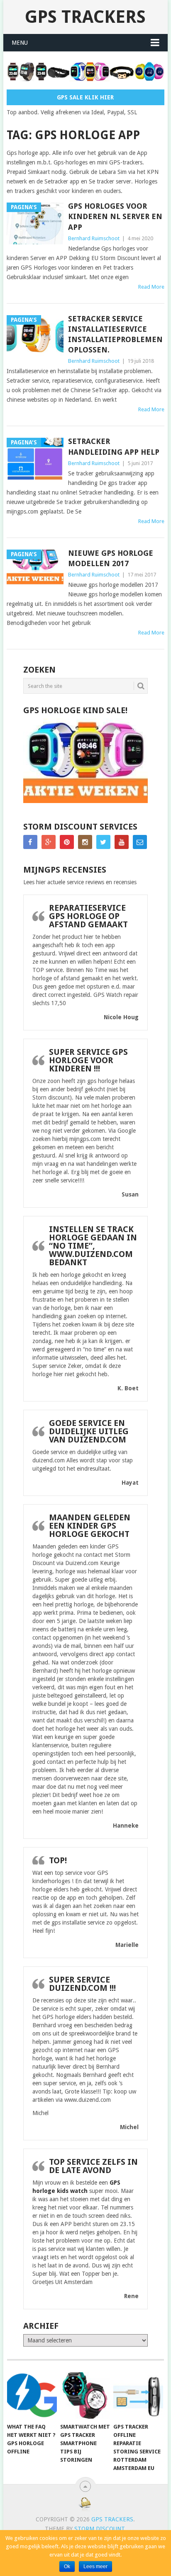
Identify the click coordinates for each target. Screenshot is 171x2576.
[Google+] (49, 842)
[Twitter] (103, 842)
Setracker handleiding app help (114, 446)
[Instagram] (85, 842)
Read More (151, 287)
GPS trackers (85, 17)
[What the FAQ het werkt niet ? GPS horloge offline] (32, 2395)
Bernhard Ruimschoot (94, 238)
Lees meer (95, 2566)
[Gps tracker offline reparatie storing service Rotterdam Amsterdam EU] (138, 2395)
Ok (67, 2566)
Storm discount (99, 2529)
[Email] (140, 842)
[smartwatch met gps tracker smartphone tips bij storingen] (85, 2395)
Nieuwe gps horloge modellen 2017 (111, 558)
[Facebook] (30, 842)
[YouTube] (122, 842)
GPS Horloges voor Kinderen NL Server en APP (115, 216)
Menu (20, 43)
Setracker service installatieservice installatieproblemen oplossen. (115, 334)
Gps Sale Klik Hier (85, 97)
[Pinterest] (67, 842)
